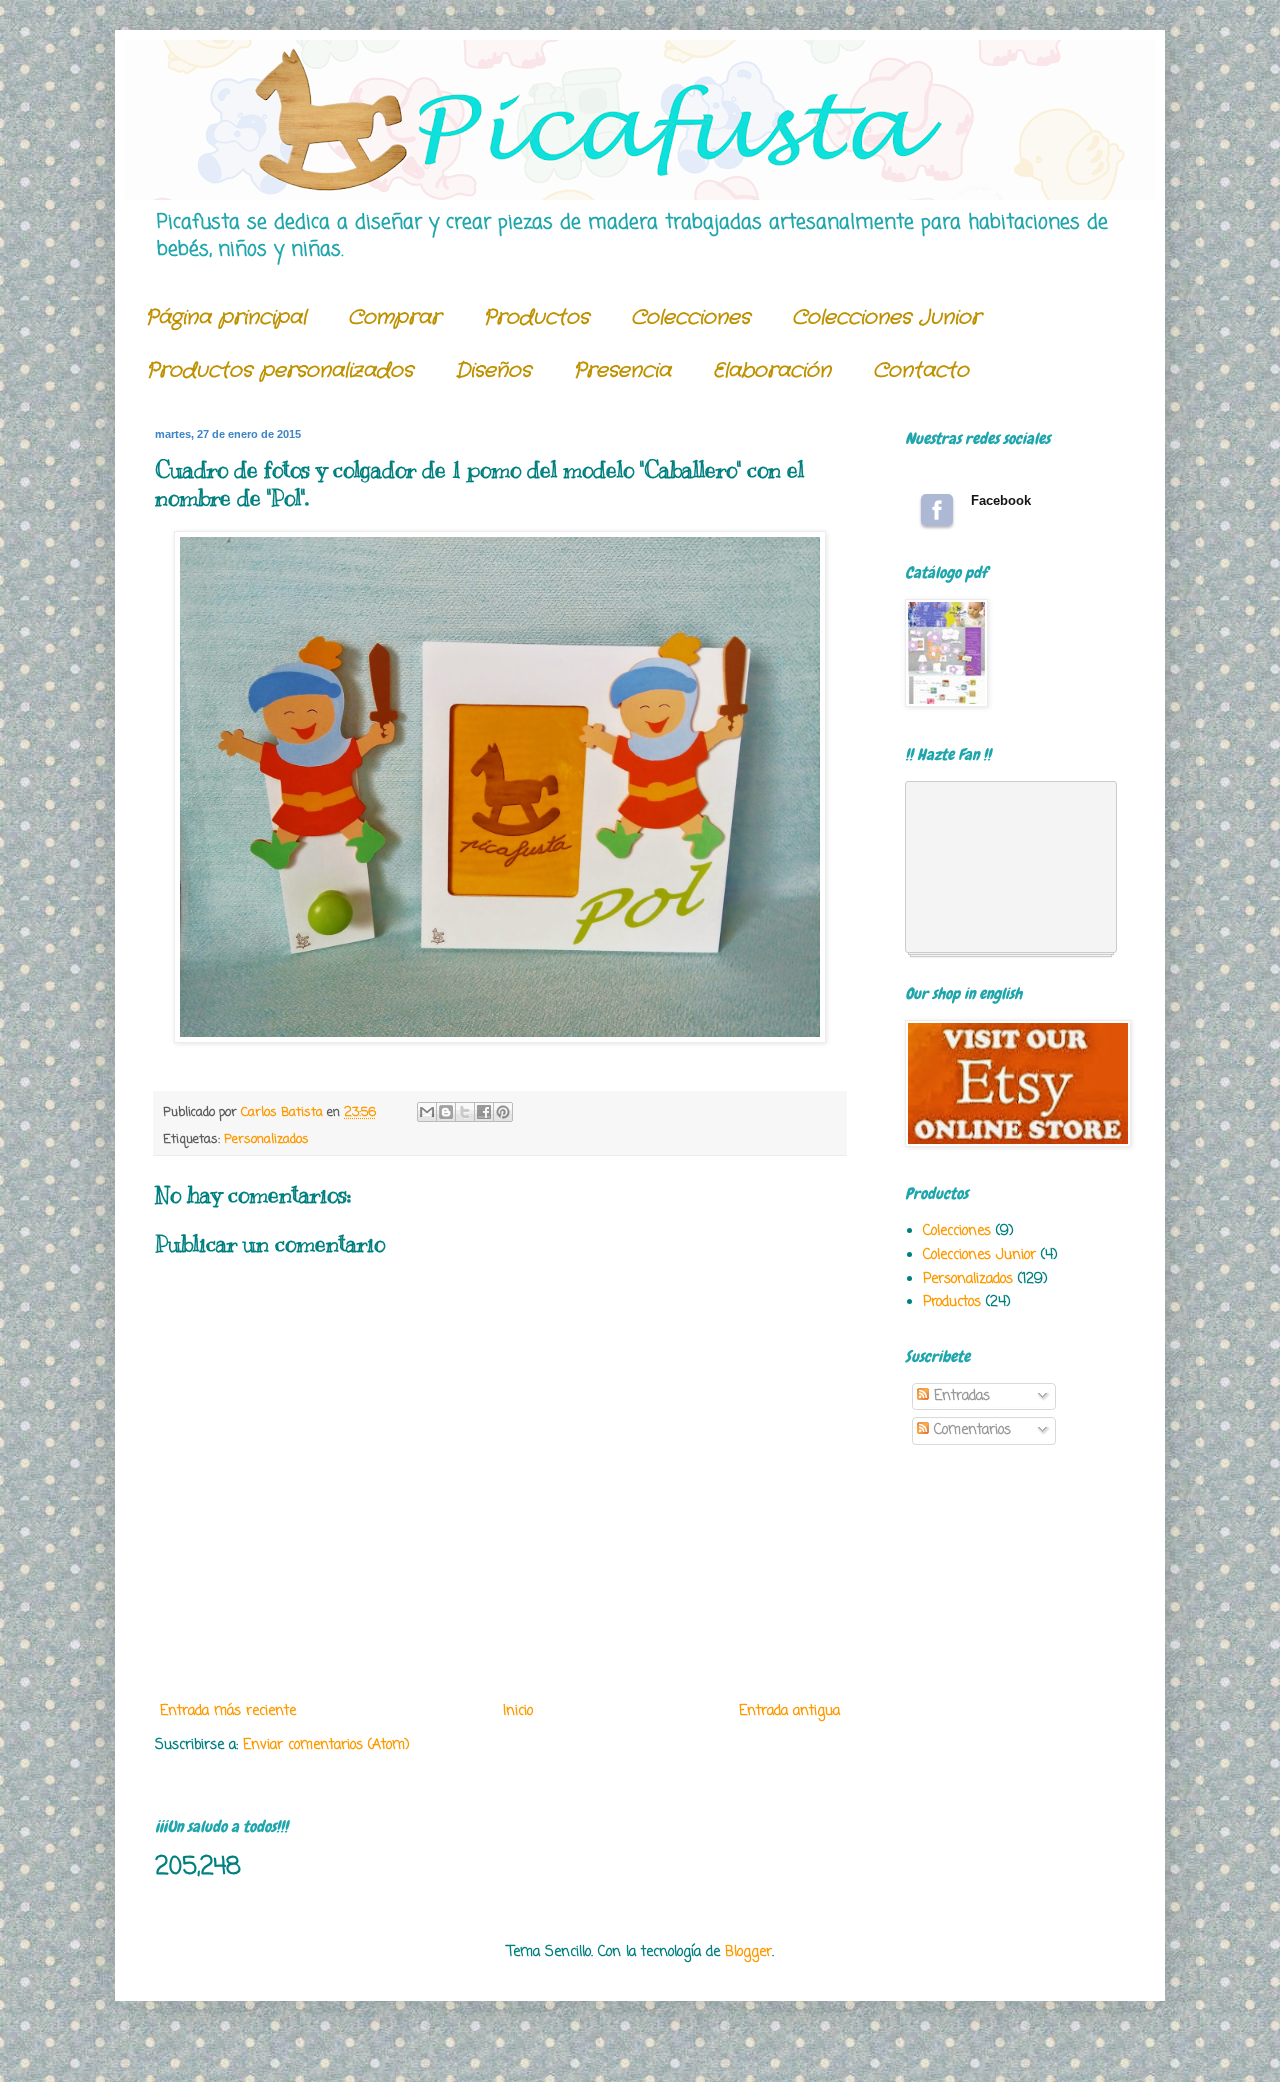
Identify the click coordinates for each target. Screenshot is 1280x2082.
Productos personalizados (279, 370)
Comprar (394, 317)
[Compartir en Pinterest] (503, 1112)
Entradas (959, 1396)
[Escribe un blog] (446, 1112)
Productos (536, 317)
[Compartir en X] (465, 1112)
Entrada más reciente (228, 1711)
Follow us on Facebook (937, 510)
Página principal (225, 317)
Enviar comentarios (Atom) (326, 1745)
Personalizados (266, 1139)
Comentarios (970, 1430)
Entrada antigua (789, 1711)
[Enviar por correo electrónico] (427, 1112)
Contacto (921, 370)
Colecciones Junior (886, 317)
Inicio (518, 1711)
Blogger (748, 1952)
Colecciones (690, 317)
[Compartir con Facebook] (484, 1112)
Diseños (493, 370)
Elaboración (772, 370)
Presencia (622, 370)
